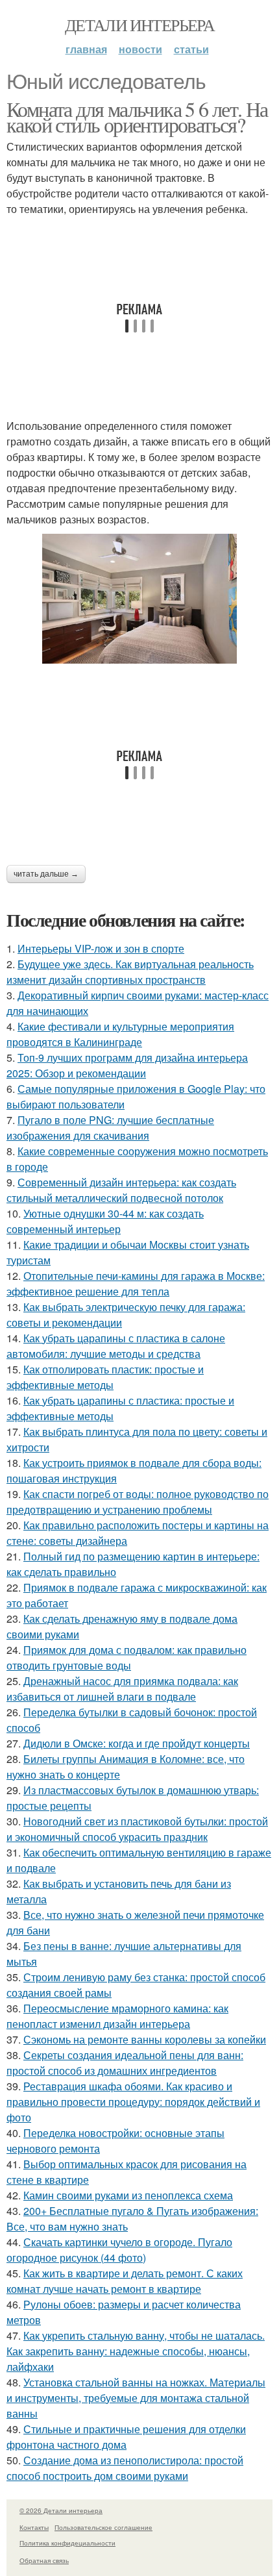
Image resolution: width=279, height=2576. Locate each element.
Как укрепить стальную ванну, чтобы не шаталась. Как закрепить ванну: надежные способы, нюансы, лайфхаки (136, 2351)
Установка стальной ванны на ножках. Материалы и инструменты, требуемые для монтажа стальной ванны (136, 2398)
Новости (140, 49)
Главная (86, 49)
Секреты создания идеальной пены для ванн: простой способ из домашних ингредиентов (125, 2063)
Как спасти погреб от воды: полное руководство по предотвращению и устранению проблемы (138, 1502)
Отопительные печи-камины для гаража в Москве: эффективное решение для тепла (136, 1283)
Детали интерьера (139, 25)
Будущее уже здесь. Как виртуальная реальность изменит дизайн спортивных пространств (130, 972)
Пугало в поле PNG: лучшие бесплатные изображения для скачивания (110, 1128)
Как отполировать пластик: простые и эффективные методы (105, 1377)
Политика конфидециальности (67, 2543)
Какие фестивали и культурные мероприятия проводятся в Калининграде (120, 1034)
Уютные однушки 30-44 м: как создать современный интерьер (105, 1221)
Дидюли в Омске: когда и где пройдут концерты (137, 1743)
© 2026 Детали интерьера (61, 2510)
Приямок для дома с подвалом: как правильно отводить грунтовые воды (127, 1657)
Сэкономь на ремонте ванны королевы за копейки (145, 2039)
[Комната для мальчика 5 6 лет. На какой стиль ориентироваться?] (139, 599)
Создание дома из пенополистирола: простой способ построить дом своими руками (125, 2468)
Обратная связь (44, 2560)
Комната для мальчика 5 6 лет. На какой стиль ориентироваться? (137, 117)
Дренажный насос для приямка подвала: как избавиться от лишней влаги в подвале (122, 1689)
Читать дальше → (46, 874)
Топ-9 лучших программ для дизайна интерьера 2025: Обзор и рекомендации (127, 1065)
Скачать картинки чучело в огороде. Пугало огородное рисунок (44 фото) (119, 2250)
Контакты (34, 2527)
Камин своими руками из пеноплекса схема (128, 2195)
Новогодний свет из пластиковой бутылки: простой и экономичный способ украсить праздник (137, 1829)
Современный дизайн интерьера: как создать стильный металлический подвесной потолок (121, 1190)
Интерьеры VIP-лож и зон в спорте (101, 948)
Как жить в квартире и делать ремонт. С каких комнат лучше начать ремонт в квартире (125, 2281)
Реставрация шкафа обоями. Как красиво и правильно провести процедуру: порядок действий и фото (133, 2102)
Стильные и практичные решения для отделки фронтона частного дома (126, 2437)
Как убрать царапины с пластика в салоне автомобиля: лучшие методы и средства (116, 1346)
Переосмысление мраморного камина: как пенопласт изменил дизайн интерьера (117, 2016)
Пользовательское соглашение (103, 2527)
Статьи (191, 49)
